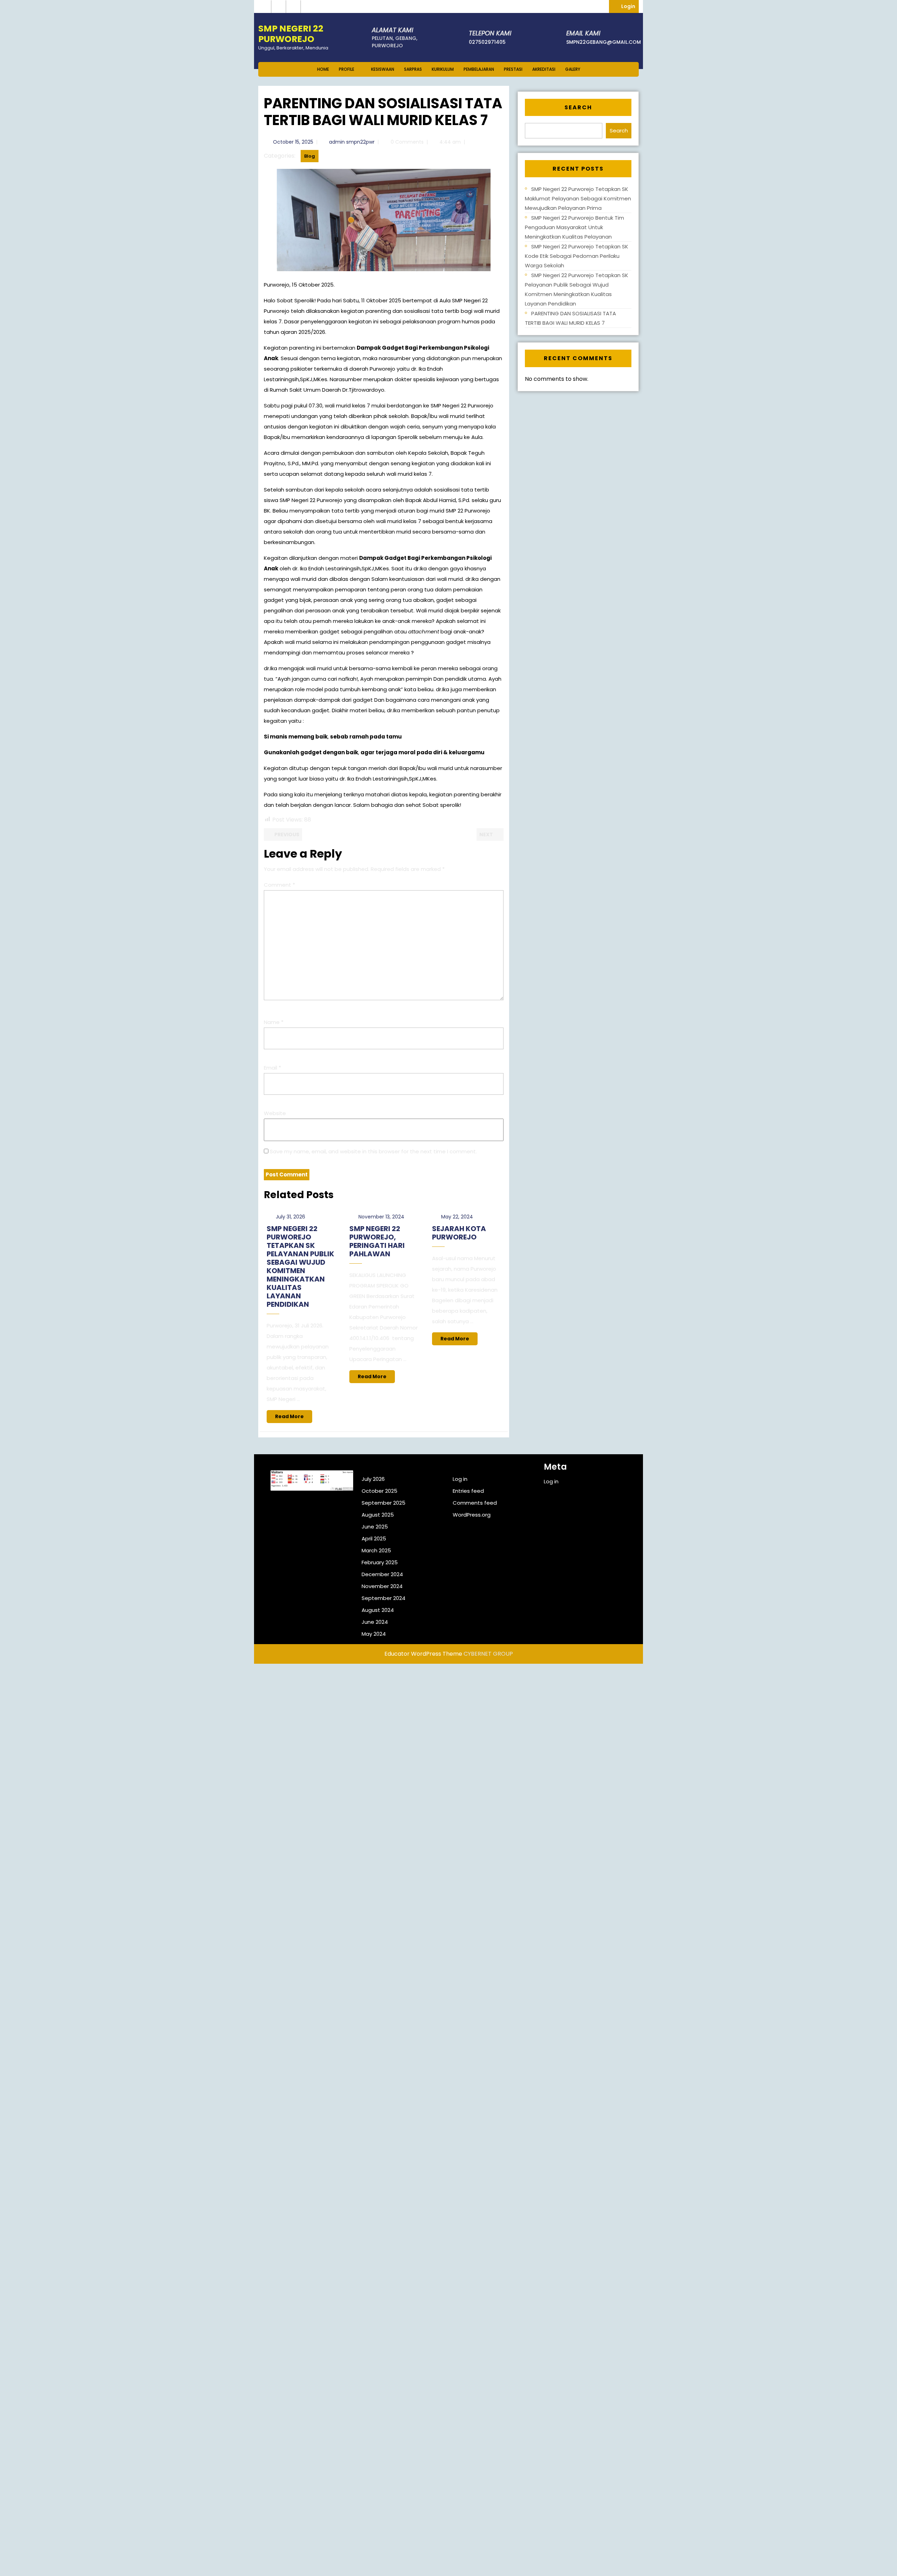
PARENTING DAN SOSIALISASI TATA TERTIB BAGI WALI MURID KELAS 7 (570, 318)
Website (275, 1113)
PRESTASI (513, 69)
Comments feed (475, 1503)
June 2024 (375, 1622)
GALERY (573, 69)
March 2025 (376, 1550)
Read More (294, 1418)
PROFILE (347, 69)
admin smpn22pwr (352, 142)
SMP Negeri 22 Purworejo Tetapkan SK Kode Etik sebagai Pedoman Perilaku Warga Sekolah (577, 256)
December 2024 (382, 1574)
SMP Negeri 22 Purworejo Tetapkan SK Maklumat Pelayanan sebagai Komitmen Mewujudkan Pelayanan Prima (578, 198)
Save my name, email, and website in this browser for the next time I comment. (373, 1151)
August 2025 (378, 1515)
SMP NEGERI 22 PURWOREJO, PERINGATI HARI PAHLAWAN (377, 1241)
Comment (279, 885)
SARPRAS (413, 69)
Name (274, 1022)
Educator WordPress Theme (423, 1654)
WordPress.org (472, 1515)
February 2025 (380, 1562)
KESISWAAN (383, 69)
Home (323, 69)
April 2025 (374, 1538)
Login (630, 6)
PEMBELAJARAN (479, 69)
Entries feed (468, 1491)
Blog (310, 156)
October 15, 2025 (293, 142)
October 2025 (379, 1491)
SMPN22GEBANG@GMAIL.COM (604, 42)
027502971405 (487, 42)
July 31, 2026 (290, 1217)
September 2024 (384, 1598)
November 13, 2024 (381, 1217)
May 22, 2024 (457, 1217)
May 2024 (374, 1634)
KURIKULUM (443, 69)
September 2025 (384, 1503)
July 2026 (373, 1479)
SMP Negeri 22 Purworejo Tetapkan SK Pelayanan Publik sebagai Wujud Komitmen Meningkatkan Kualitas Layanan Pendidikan (300, 1266)
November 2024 (382, 1586)
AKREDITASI (544, 69)
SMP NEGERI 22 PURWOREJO (291, 34)
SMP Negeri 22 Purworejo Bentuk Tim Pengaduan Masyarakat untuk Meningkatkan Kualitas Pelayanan (574, 227)
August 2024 (378, 1610)
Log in (460, 1479)
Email (272, 1068)
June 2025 (375, 1527)
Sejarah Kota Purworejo (459, 1233)
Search (578, 107)
